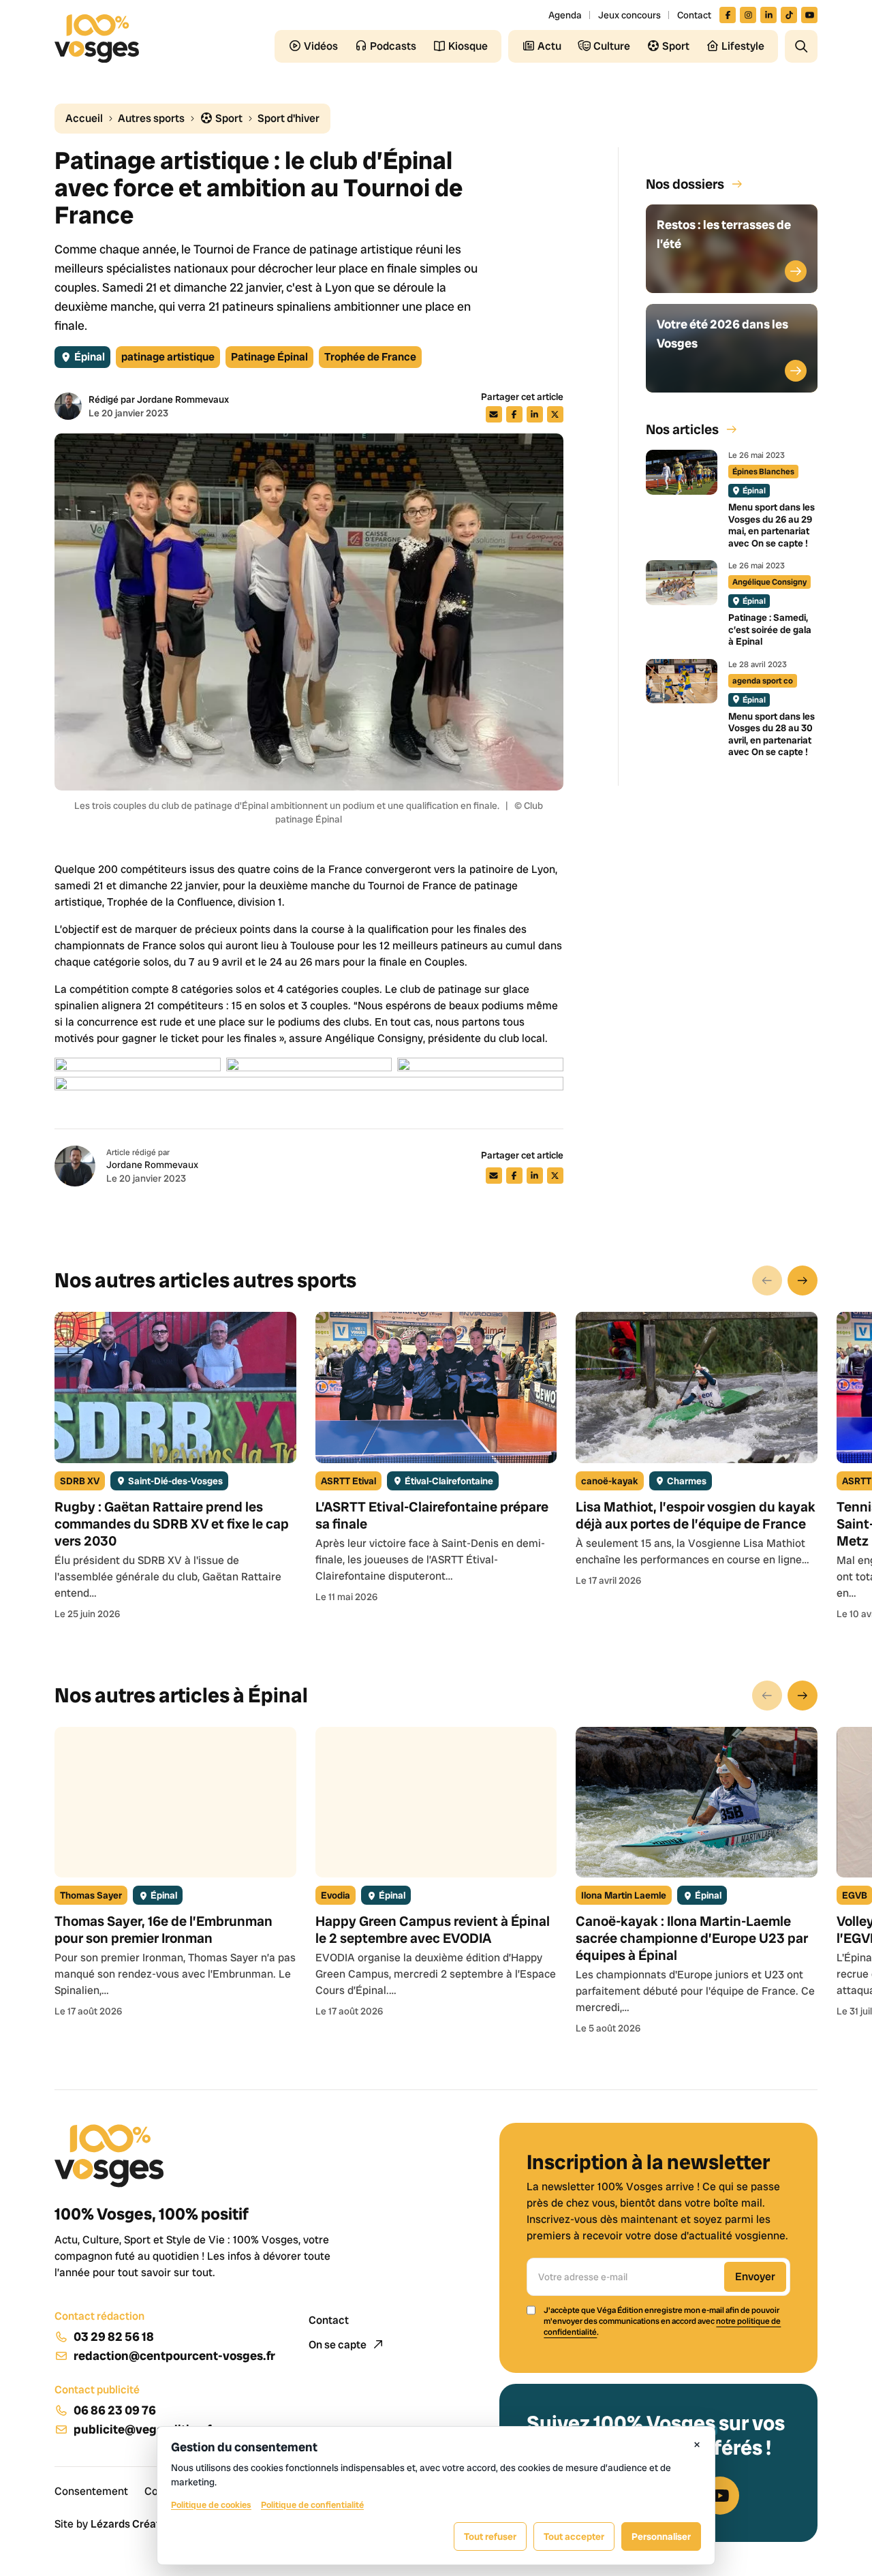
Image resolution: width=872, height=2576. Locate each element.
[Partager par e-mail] (494, 414)
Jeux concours (629, 15)
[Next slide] (803, 1281)
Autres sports (151, 118)
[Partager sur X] (555, 414)
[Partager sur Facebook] (514, 414)
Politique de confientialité (312, 2505)
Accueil (84, 118)
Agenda (565, 15)
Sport (228, 118)
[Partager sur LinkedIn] (535, 414)
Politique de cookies (211, 2505)
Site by (115, 2524)
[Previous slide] (767, 1281)
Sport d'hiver (289, 118)
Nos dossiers (685, 184)
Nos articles (682, 429)
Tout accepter (574, 2536)
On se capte (339, 2345)
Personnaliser (661, 2536)
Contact (694, 15)
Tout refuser (490, 2536)
